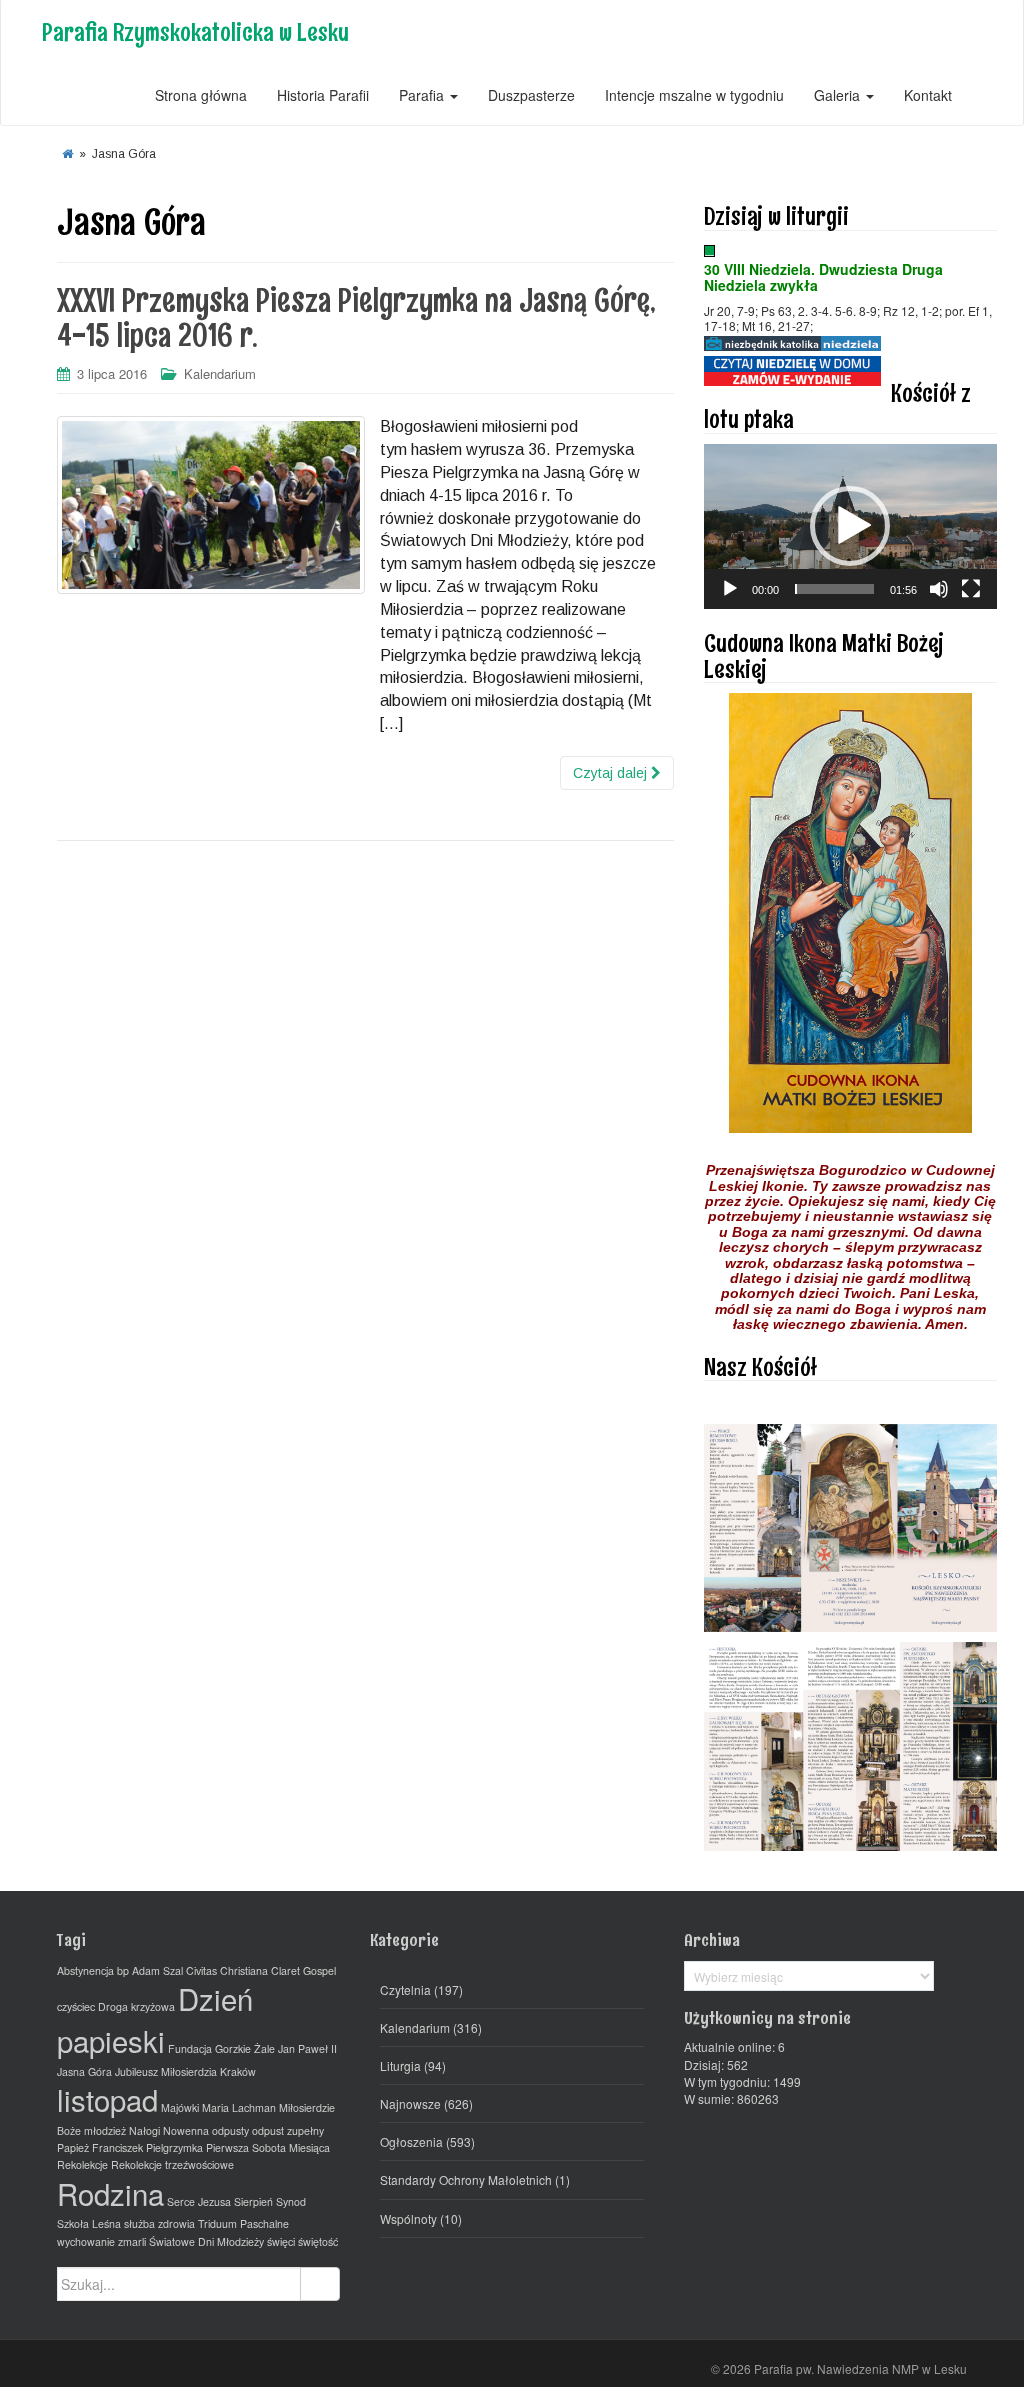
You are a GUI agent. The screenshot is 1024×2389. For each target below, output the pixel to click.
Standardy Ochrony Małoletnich (466, 2179)
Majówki (180, 2107)
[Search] (320, 2284)
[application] (850, 526)
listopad (107, 2099)
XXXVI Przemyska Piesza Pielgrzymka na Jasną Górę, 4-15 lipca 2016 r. (356, 318)
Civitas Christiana (227, 1970)
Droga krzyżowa (136, 2006)
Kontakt (928, 95)
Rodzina (110, 2193)
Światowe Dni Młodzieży (206, 2241)
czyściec (76, 2006)
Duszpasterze (531, 95)
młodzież (105, 2130)
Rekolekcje (82, 2164)
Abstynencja (85, 1970)
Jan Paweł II (307, 2048)
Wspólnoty (408, 2218)
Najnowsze (410, 2103)
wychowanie (86, 2241)
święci (281, 2241)
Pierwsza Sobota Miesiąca (268, 2147)
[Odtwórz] (730, 589)
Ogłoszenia (411, 2141)
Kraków (238, 2071)
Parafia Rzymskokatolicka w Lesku (195, 31)
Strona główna (201, 95)
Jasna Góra (84, 2071)
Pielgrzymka (174, 2147)
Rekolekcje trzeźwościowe (172, 2164)
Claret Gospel (303, 1970)
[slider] (834, 589)
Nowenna (186, 2130)
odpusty (230, 2130)
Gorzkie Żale (245, 2048)
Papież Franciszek (100, 2147)
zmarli (132, 2241)
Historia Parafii (323, 95)
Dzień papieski (155, 2019)
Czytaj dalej (612, 773)
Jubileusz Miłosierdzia (166, 2071)
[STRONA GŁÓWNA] (67, 154)
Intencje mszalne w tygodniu (694, 95)
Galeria (839, 95)
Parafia (423, 95)
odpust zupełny (288, 2130)
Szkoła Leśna (89, 2223)
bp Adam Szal (150, 1970)
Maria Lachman (239, 2107)
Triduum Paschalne (243, 2223)
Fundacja (190, 2048)
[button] (850, 526)
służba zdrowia (159, 2223)
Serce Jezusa (199, 2201)
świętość (318, 2241)
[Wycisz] (939, 589)
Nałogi (144, 2130)
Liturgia (400, 2065)
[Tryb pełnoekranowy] (971, 589)
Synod (291, 2201)
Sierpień (253, 2201)
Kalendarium (220, 373)
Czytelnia (405, 1989)
